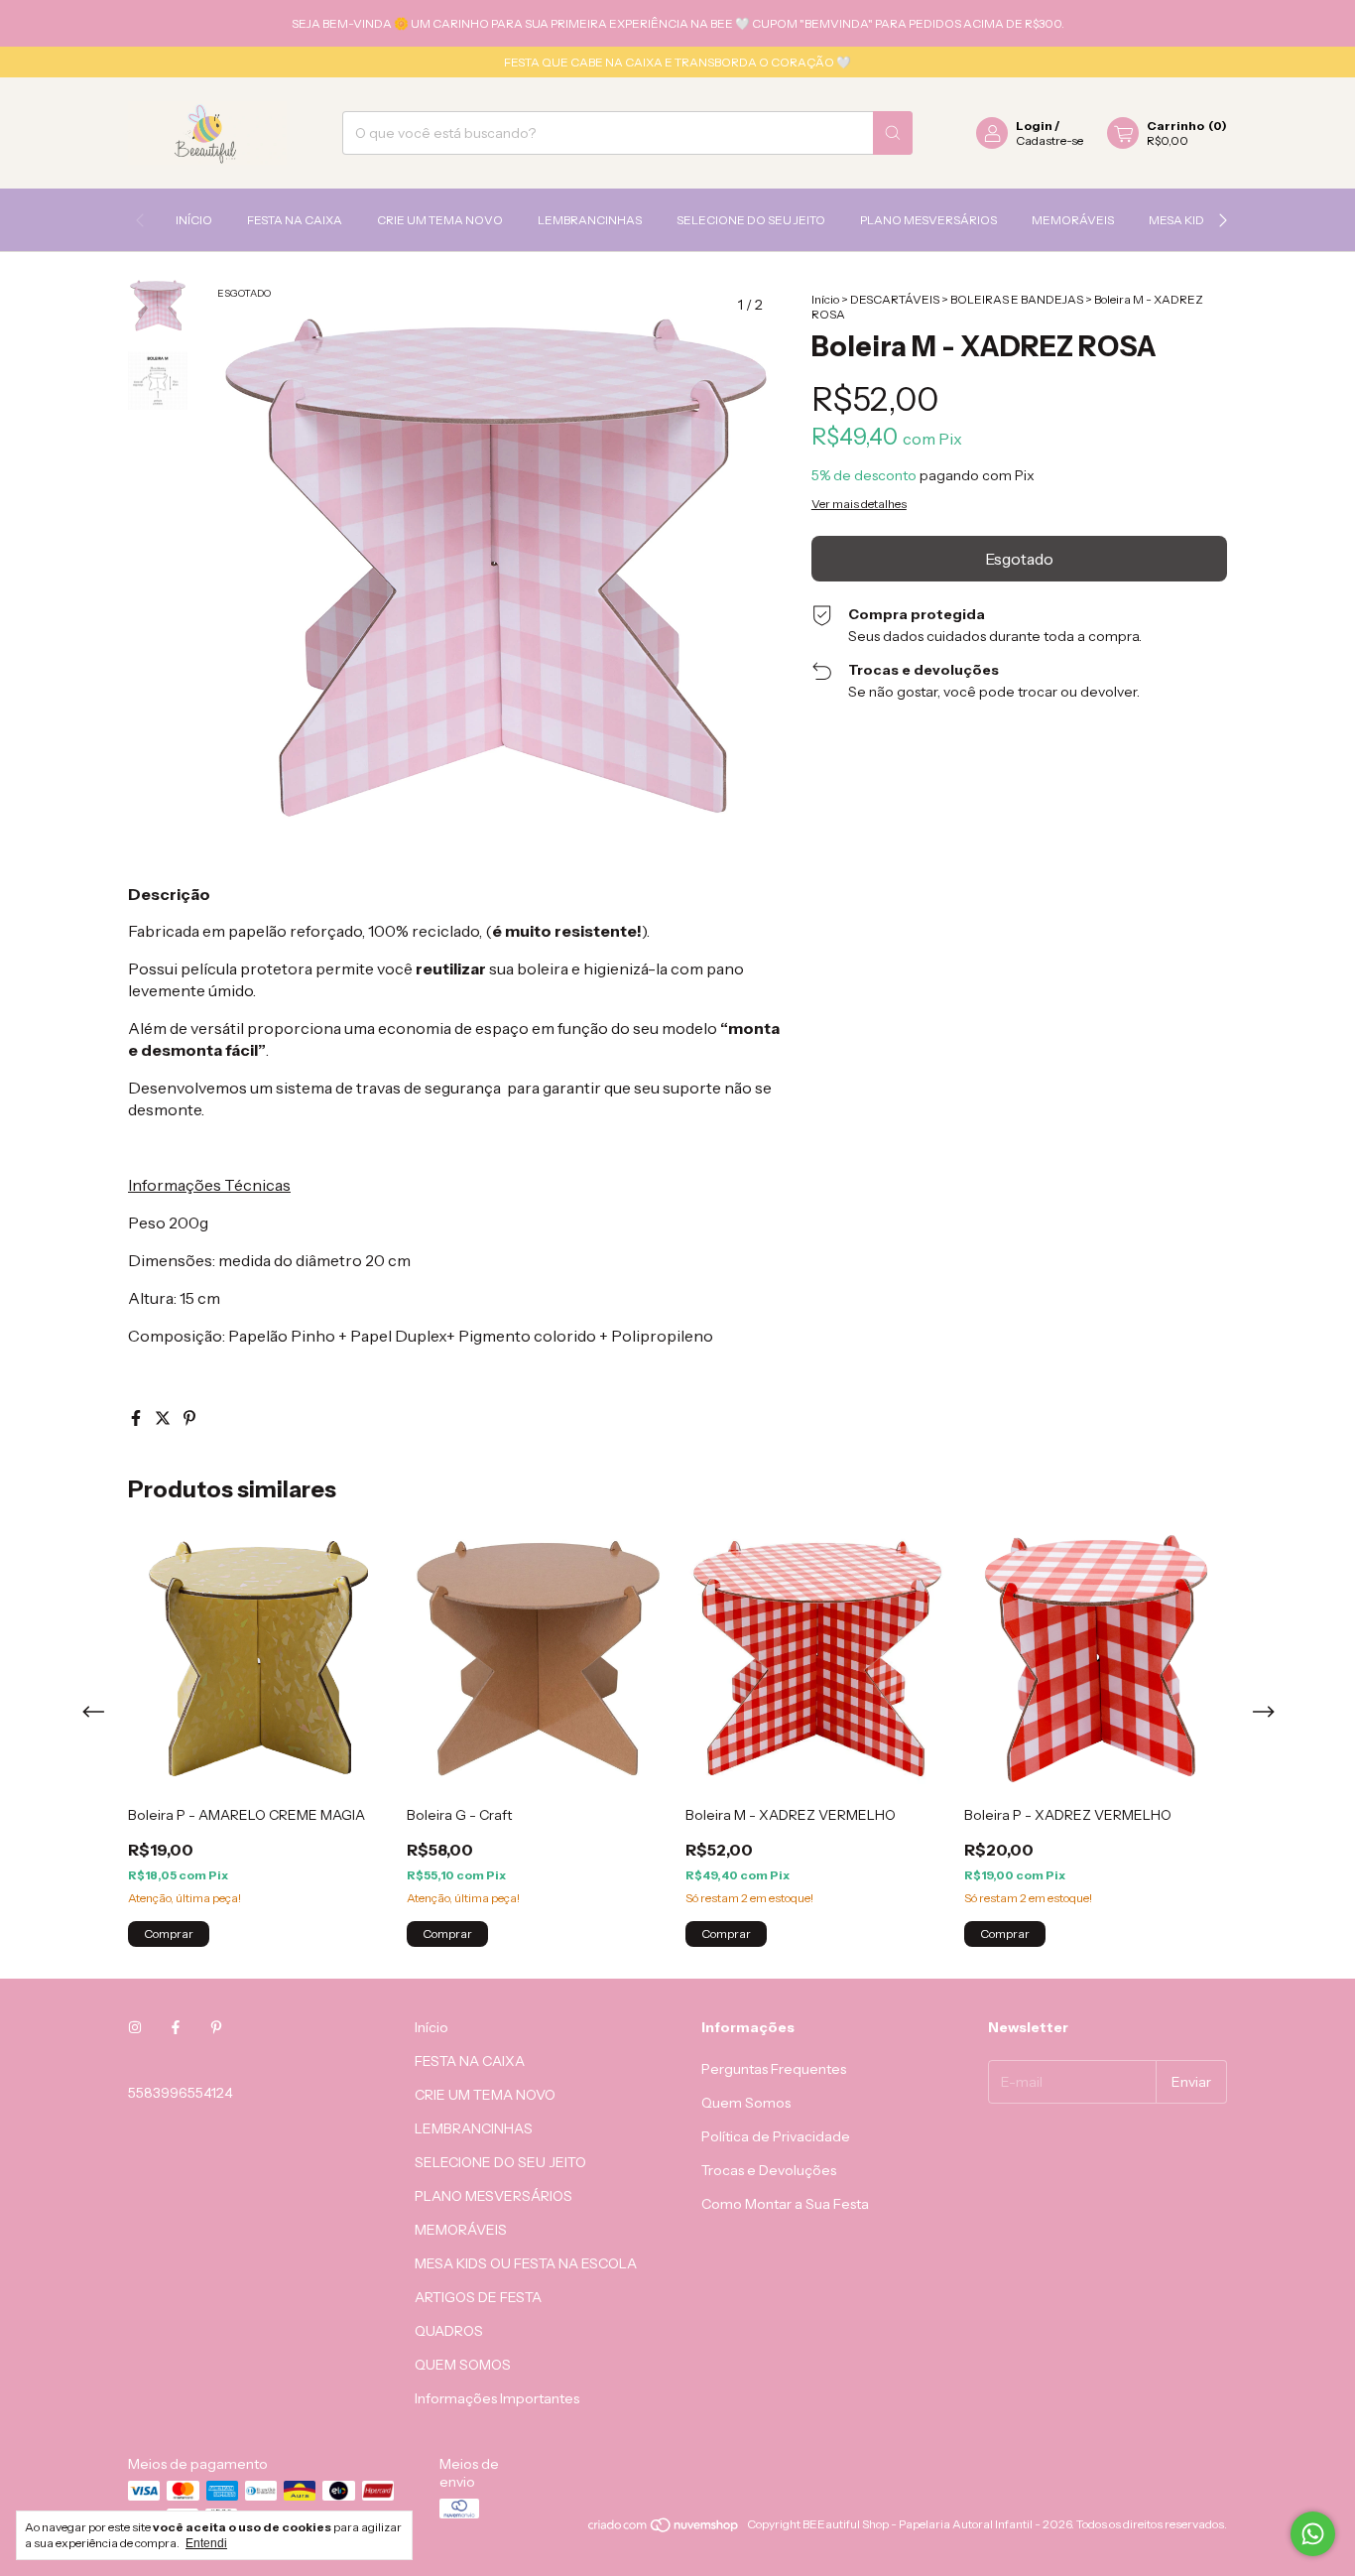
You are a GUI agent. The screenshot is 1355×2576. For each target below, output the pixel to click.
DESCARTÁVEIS (895, 299)
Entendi (206, 2543)
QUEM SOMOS (463, 2365)
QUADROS (449, 2331)
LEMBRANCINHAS (590, 220)
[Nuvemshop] (664, 2529)
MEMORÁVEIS (1073, 220)
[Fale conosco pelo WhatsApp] (1313, 2534)
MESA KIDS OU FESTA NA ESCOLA (526, 2263)
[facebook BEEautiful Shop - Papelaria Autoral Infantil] (176, 2027)
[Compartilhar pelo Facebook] (137, 1418)
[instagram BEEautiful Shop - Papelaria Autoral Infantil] (135, 2027)
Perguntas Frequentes (774, 2069)
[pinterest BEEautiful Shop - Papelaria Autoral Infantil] (216, 2027)
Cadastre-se (1049, 140)
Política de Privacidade (776, 2136)
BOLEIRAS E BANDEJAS (1017, 299)
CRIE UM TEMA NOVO (440, 220)
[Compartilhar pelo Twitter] (164, 1418)
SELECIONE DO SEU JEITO (751, 220)
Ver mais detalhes (859, 504)
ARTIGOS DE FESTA (478, 2297)
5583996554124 (181, 2093)
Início (194, 220)
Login (1034, 126)
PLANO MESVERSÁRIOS (928, 220)
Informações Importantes (497, 2398)
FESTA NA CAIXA (295, 220)
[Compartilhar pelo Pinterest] (189, 1418)
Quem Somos (746, 2103)
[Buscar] (893, 133)
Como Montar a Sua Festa (785, 2204)
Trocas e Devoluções (769, 2170)
